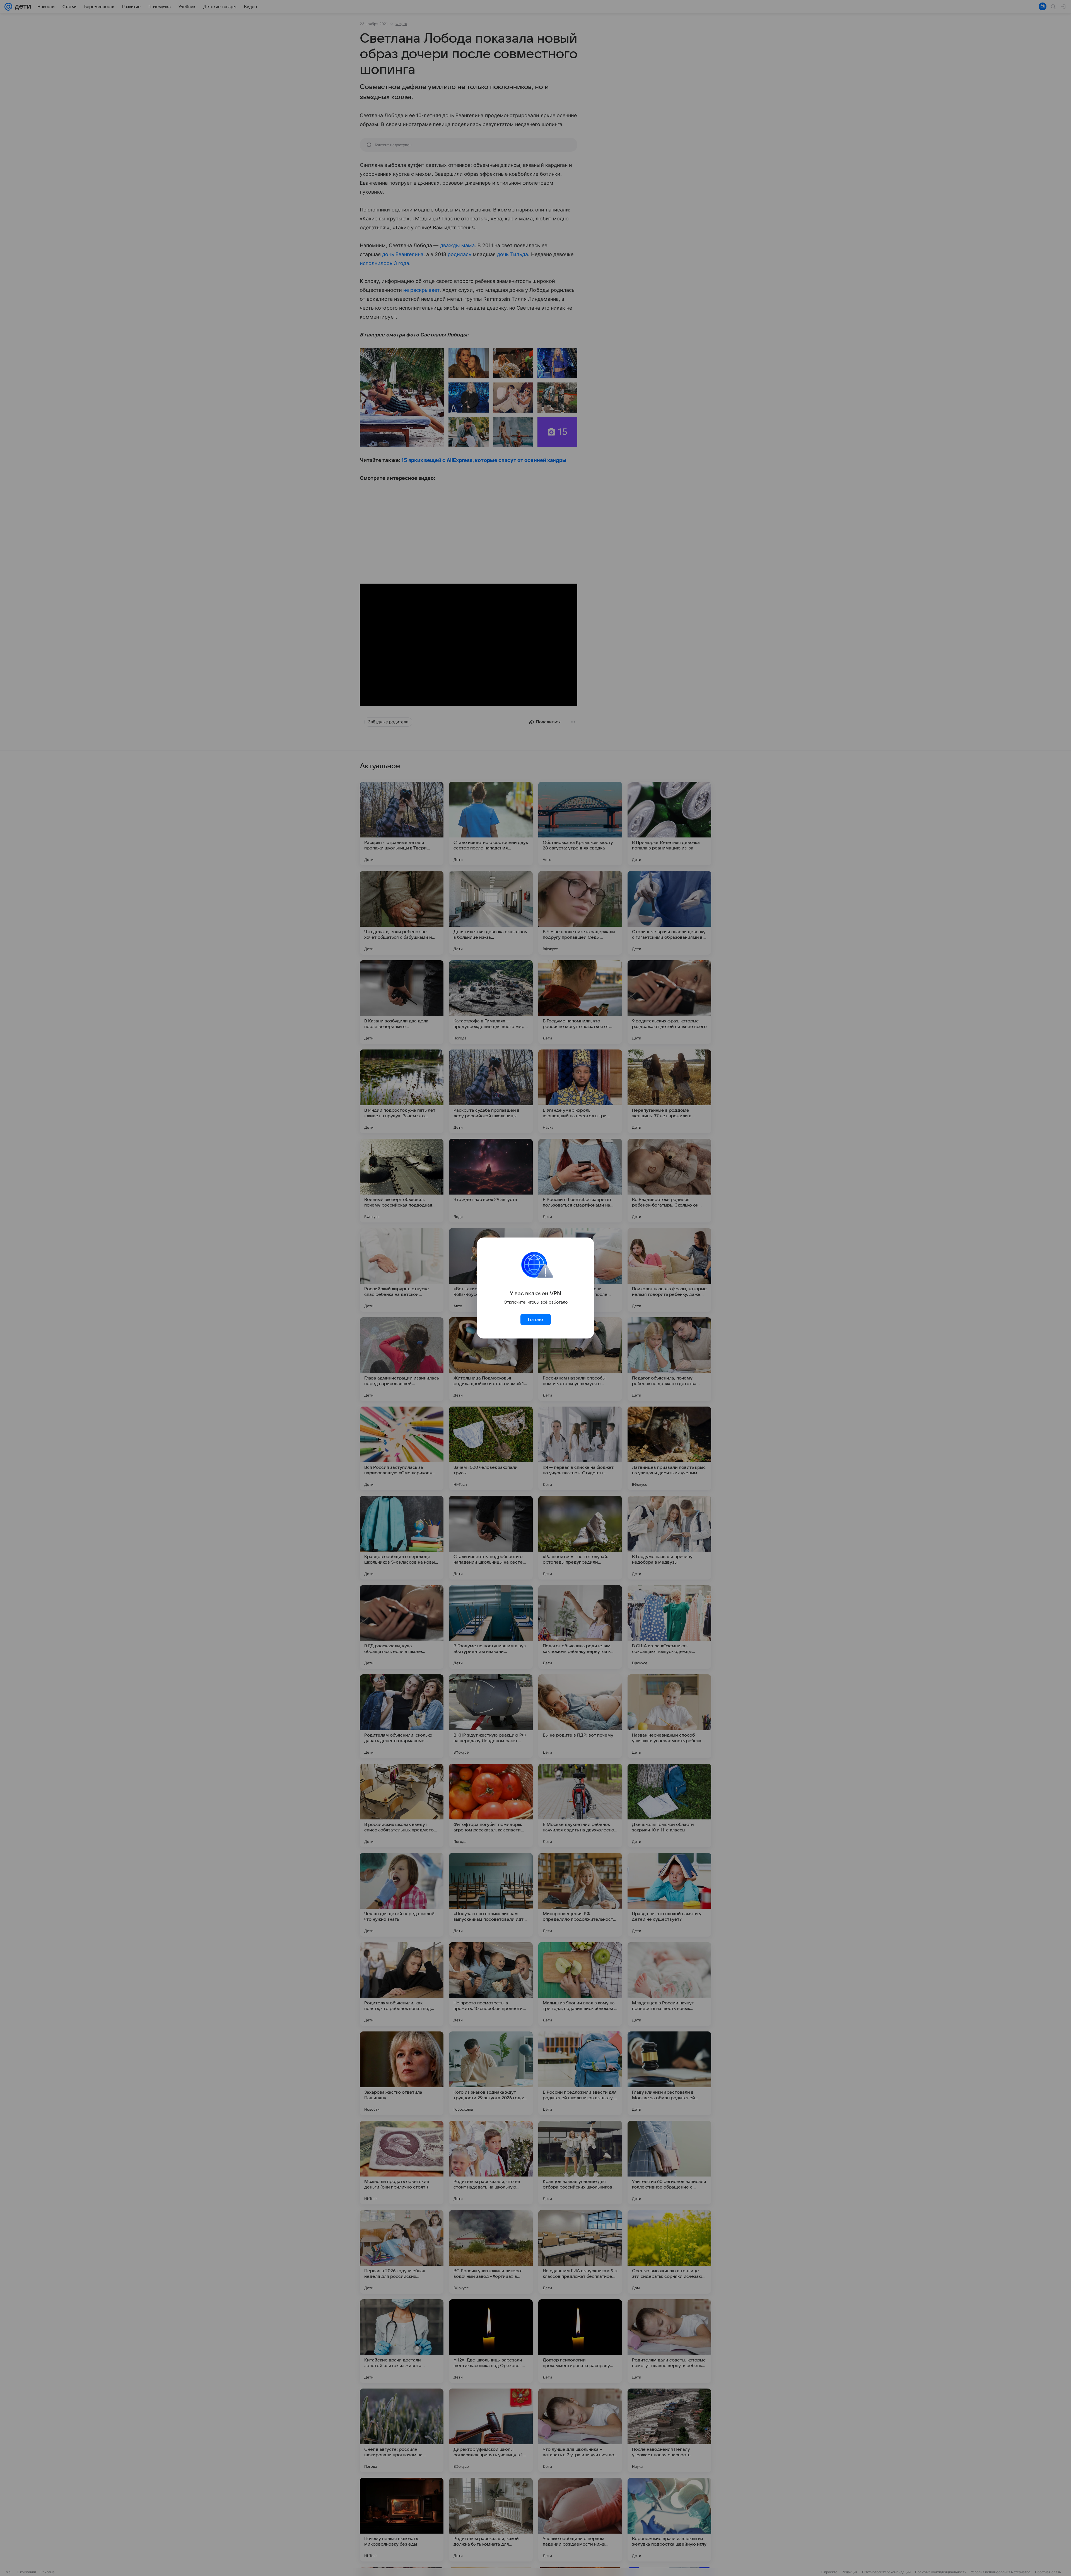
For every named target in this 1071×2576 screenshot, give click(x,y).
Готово (535, 1320)
